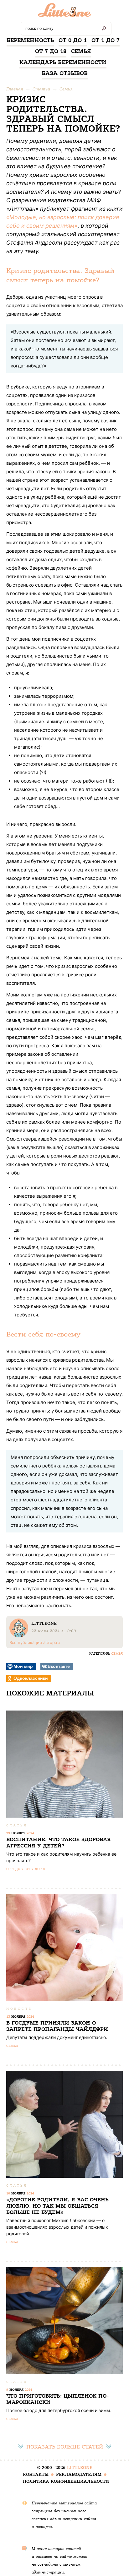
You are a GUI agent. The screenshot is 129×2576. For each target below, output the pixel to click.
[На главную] (65, 12)
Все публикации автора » (35, 1642)
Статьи (41, 89)
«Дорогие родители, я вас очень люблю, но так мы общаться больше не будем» (57, 2206)
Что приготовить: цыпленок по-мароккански (58, 2399)
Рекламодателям (79, 2474)
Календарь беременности (63, 62)
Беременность (30, 40)
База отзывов (65, 73)
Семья (81, 51)
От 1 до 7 (106, 40)
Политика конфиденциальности (66, 2481)
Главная (15, 89)
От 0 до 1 (73, 40)
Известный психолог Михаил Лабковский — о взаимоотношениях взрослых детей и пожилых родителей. (57, 2227)
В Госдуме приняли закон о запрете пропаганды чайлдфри (57, 2026)
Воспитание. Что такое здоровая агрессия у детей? (59, 1843)
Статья (17, 1825)
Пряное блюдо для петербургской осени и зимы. (59, 2410)
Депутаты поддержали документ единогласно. (57, 2037)
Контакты (36, 2474)
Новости (20, 2009)
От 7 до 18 (51, 51)
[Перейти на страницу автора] (19, 1636)
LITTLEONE (80, 2468)
